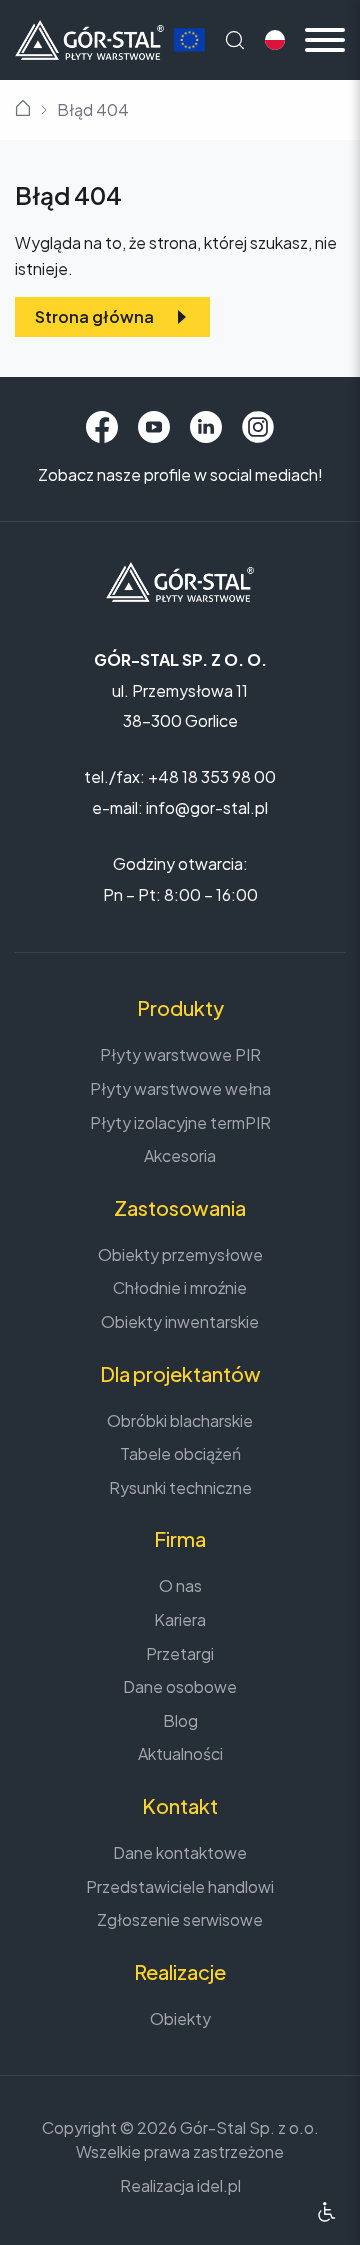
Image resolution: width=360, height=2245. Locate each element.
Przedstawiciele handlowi (180, 1886)
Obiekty (180, 2018)
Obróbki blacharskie (180, 1420)
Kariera (180, 1619)
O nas (180, 1585)
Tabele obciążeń (180, 1453)
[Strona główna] (89, 37)
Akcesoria (180, 1155)
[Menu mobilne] (325, 40)
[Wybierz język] (275, 40)
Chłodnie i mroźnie (180, 1287)
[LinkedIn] (206, 427)
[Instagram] (258, 427)
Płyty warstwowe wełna (180, 1088)
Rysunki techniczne (180, 1487)
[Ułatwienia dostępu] (326, 2211)
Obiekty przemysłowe (180, 1254)
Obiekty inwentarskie (180, 1321)
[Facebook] (102, 427)
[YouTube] (154, 427)
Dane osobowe (180, 1686)
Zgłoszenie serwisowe (180, 1919)
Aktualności (180, 1753)
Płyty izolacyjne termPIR (180, 1122)
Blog (180, 1720)
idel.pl (219, 2185)
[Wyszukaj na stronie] (235, 40)
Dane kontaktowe (180, 1852)
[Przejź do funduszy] (189, 40)
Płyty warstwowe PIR (180, 1054)
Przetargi (180, 1653)
